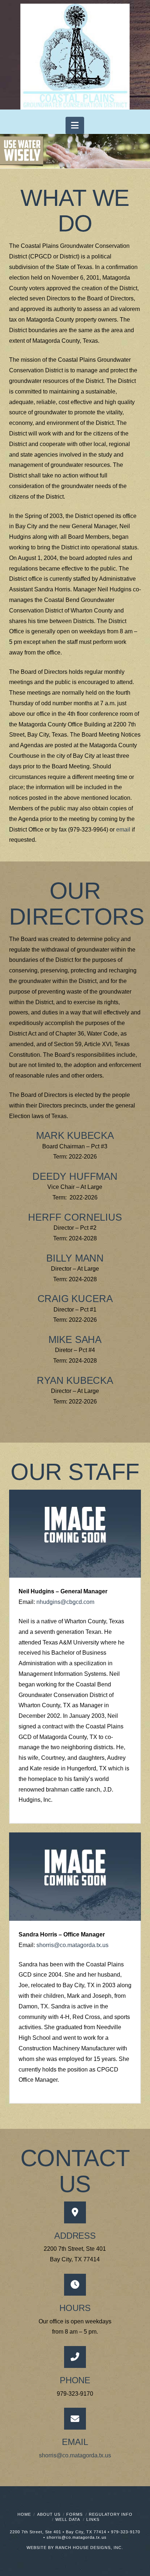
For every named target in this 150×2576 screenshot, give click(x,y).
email (123, 830)
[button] (75, 125)
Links (93, 2519)
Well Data (68, 2519)
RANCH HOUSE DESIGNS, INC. (89, 2548)
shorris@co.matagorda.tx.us (72, 1945)
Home (24, 2514)
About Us (49, 2514)
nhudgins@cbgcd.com (65, 1602)
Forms (74, 2514)
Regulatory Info (111, 2514)
